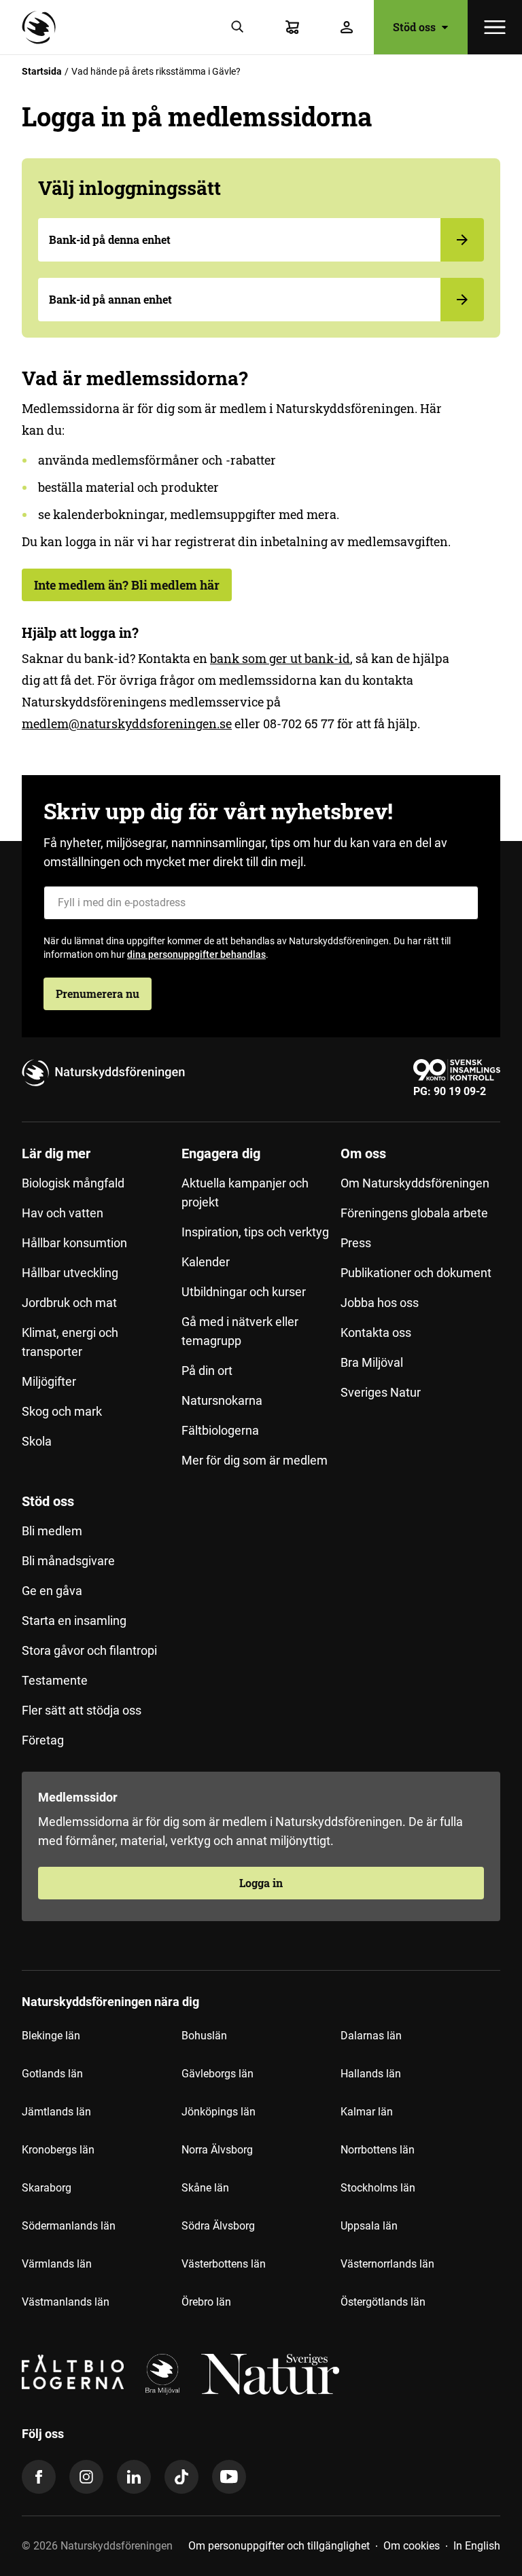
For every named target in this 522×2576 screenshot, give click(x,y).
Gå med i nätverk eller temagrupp (240, 1331)
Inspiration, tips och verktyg (255, 1232)
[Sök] (238, 27)
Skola (37, 1441)
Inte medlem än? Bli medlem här (127, 585)
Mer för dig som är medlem (255, 1460)
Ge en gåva (52, 1591)
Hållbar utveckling (70, 1273)
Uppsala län (369, 2226)
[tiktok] (181, 2477)
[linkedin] (134, 2477)
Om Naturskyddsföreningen (415, 1183)
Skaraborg (47, 2188)
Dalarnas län (371, 2036)
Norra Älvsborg (217, 2150)
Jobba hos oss (380, 1303)
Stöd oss (48, 1501)
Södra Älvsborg (218, 2226)
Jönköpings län (219, 2112)
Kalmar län (367, 2112)
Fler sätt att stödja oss (82, 1710)
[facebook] (39, 2477)
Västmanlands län (66, 2302)
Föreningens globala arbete (414, 1213)
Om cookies (412, 2546)
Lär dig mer (56, 1153)
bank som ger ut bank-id (280, 658)
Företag (43, 1740)
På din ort (207, 1371)
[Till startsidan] (42, 27)
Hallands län (371, 2074)
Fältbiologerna (220, 1430)
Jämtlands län (56, 2112)
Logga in (261, 1883)
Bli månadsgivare (68, 1561)
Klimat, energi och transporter (70, 1342)
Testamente (55, 1680)
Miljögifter (49, 1381)
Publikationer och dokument (416, 1273)
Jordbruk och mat (69, 1303)
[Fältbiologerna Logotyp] (73, 2374)
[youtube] (229, 2477)
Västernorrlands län (387, 2264)
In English (477, 2546)
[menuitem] (102, 1312)
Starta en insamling (74, 1621)
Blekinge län (51, 2036)
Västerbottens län (224, 2264)
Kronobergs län (58, 2150)
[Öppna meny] (495, 27)
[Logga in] (347, 27)
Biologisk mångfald (73, 1183)
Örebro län (206, 2302)
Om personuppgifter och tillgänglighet (279, 2546)
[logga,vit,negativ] (270, 2374)
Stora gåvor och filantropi (89, 1650)
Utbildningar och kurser (244, 1292)
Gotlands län (52, 2074)
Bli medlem (52, 1531)
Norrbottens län (378, 2150)
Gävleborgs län (217, 2074)
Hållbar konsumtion (74, 1243)
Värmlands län (57, 2264)
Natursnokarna (222, 1400)
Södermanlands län (69, 2226)
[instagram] (86, 2477)
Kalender (206, 1262)
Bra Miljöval (372, 1362)
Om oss (363, 1153)
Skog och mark (62, 1411)
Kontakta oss (376, 1332)
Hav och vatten (63, 1213)
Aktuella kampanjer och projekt (245, 1193)
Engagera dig (221, 1153)
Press (356, 1243)
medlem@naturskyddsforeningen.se (127, 723)
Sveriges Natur (381, 1392)
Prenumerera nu (98, 994)
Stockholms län (378, 2188)
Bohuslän (204, 2036)
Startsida (42, 71)
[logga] (162, 2374)
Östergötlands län (383, 2302)
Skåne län (205, 2188)
